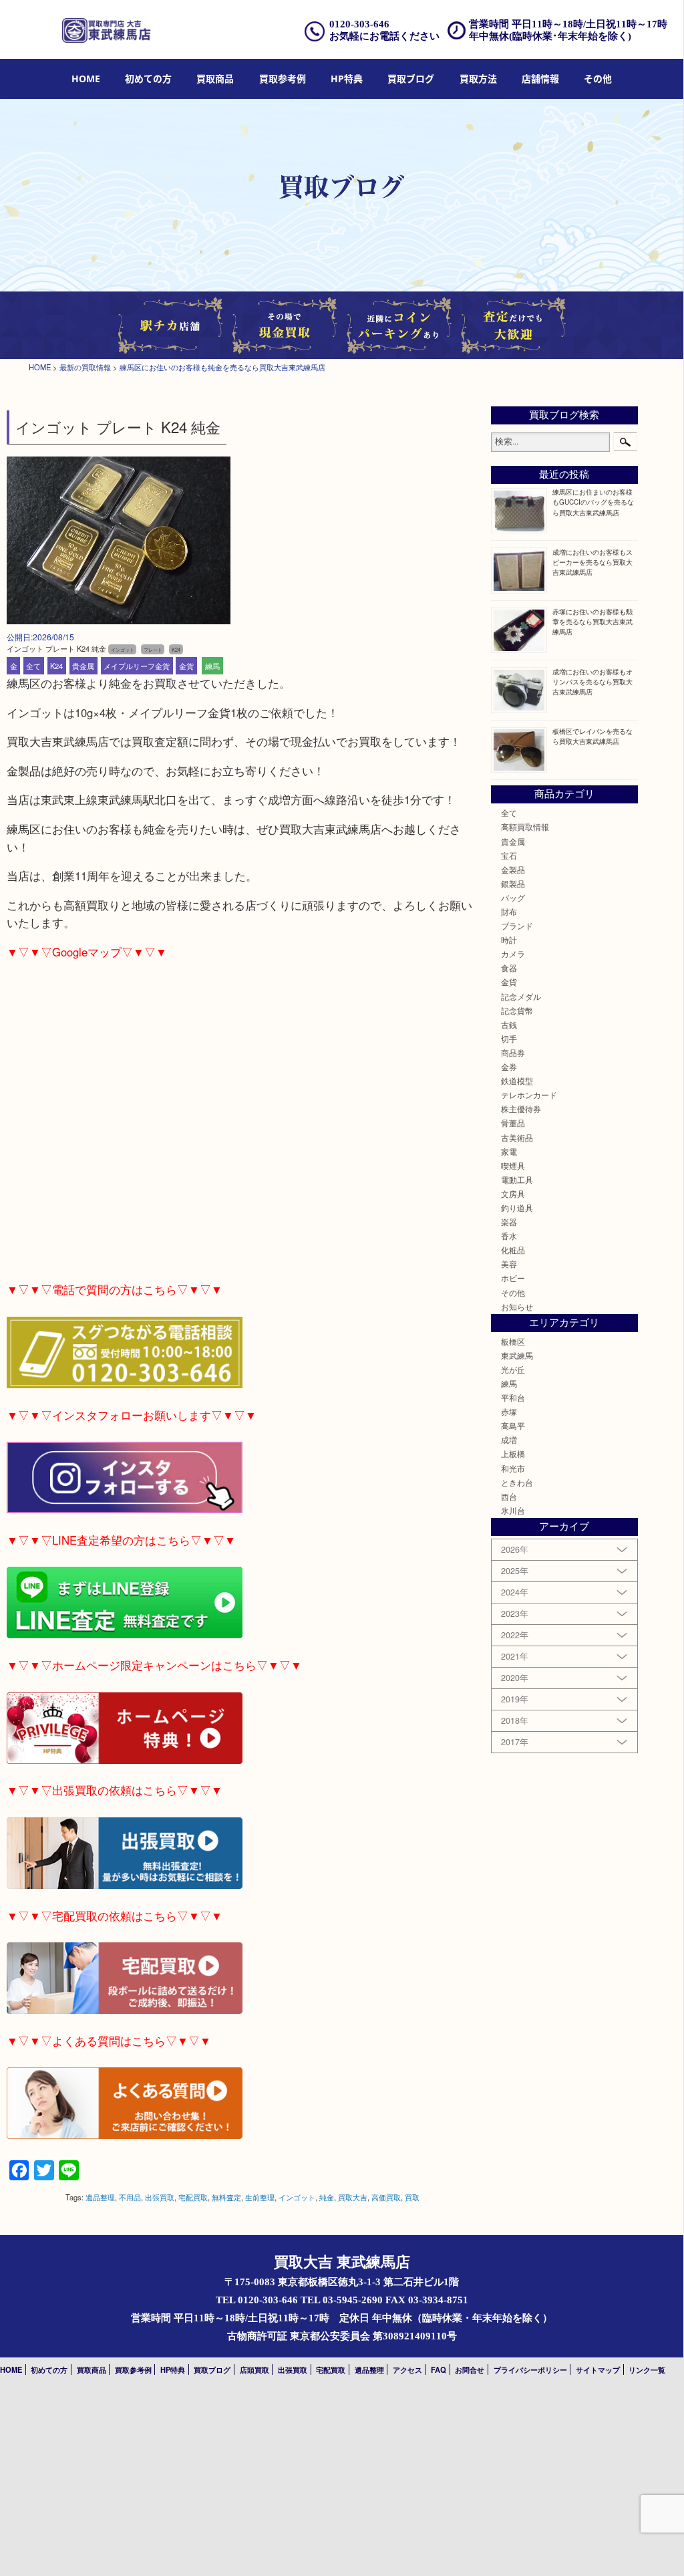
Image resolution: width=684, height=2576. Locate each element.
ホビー (513, 1278)
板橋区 (513, 1341)
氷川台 (513, 1511)
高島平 (513, 1426)
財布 (509, 912)
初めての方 (148, 79)
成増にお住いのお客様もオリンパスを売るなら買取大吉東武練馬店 (592, 681)
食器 (509, 968)
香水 (509, 1236)
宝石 (509, 856)
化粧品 (513, 1250)
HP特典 (347, 79)
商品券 (513, 1053)
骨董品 (513, 1123)
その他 (513, 1293)
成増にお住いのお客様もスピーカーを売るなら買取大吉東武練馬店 (592, 562)
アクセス (407, 2369)
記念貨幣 (517, 1011)
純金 (327, 2197)
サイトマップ (598, 2369)
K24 (56, 666)
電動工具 (517, 1180)
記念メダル (521, 997)
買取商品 (215, 79)
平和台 (513, 1398)
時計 (509, 940)
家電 (509, 1152)
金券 (509, 1067)
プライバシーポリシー (530, 2369)
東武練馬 (517, 1356)
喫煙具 (513, 1166)
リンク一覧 (647, 2369)
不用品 (130, 2197)
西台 (509, 1497)
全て (33, 666)
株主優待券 (521, 1109)
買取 (412, 2197)
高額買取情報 (525, 827)
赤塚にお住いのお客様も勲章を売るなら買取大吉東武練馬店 (592, 621)
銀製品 (513, 884)
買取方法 (478, 79)
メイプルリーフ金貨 (137, 666)
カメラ (513, 954)
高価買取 (386, 2197)
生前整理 (260, 2197)
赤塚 (509, 1412)
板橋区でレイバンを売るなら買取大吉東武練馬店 (592, 736)
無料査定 (226, 2197)
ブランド (517, 926)
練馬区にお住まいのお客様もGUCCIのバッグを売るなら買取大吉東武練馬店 (593, 502)
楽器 (509, 1222)
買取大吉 (353, 2197)
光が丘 (513, 1370)
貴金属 (83, 666)
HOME (86, 79)
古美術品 (517, 1138)
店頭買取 (254, 2369)
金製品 (513, 870)
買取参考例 (283, 79)
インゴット (297, 2197)
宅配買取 (193, 2197)
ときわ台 (517, 1483)
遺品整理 (100, 2197)
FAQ (439, 2369)
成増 (509, 1440)
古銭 (509, 1025)
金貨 (186, 666)
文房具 (513, 1194)
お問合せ (470, 2369)
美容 (509, 1264)
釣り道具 (517, 1208)
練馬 (212, 666)
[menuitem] (86, 79)
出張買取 (160, 2197)
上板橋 (513, 1454)
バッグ (513, 898)
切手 (509, 1039)
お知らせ (517, 1307)
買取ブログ (411, 79)
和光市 (513, 1468)
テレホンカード (529, 1095)
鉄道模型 (517, 1081)
